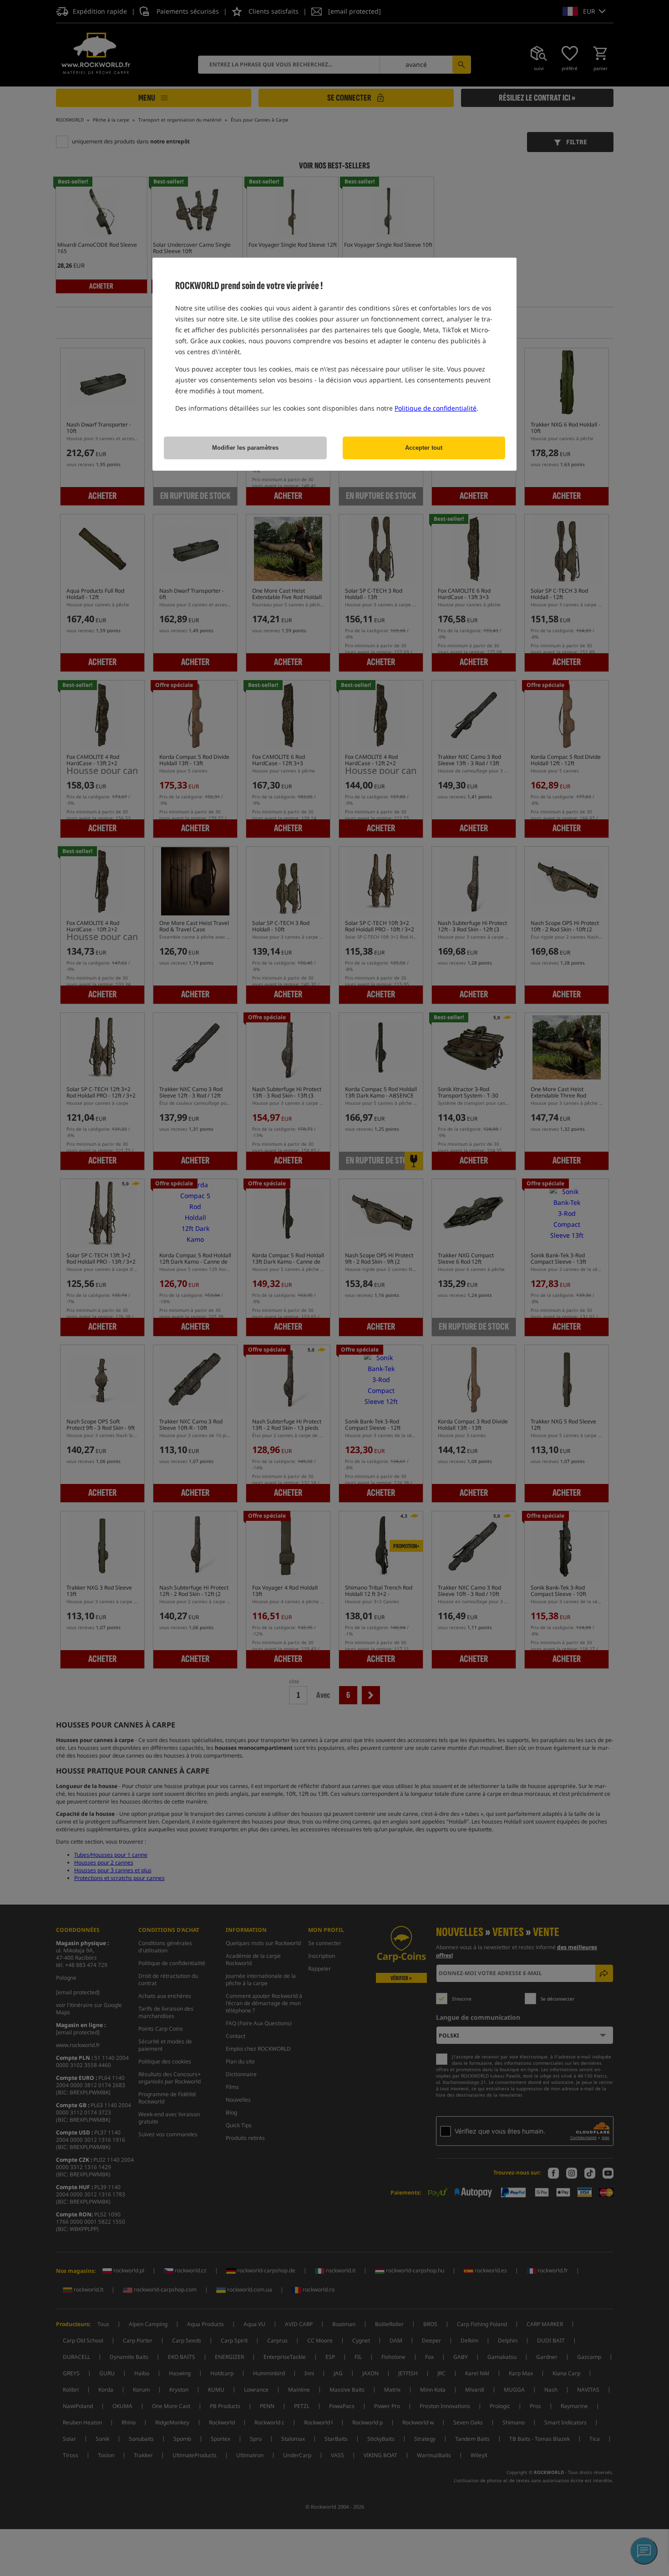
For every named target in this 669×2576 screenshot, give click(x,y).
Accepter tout (424, 448)
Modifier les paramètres (245, 448)
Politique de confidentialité (436, 408)
